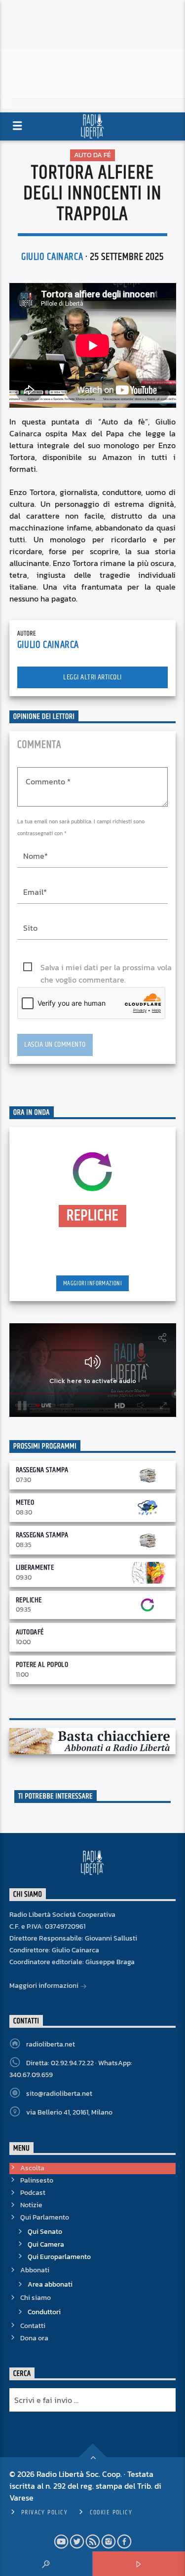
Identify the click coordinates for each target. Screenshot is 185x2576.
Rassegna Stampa (42, 1470)
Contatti (33, 2326)
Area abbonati (50, 2284)
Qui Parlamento (45, 2217)
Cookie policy (111, 2512)
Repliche (29, 1600)
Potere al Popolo (42, 1665)
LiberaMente (35, 1568)
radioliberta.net (51, 2044)
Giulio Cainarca (52, 257)
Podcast (33, 2193)
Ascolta (32, 2168)
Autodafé (30, 1632)
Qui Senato (45, 2232)
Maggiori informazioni (92, 1283)
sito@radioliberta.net (59, 2094)
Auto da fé (92, 155)
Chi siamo (36, 2298)
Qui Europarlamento (59, 2257)
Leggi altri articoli (92, 677)
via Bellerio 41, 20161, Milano (69, 2112)
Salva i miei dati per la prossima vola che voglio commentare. (106, 968)
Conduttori (44, 2312)
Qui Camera (46, 2244)
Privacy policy (44, 2512)
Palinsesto (37, 2180)
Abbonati (35, 2270)
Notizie (31, 2205)
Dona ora (34, 2338)
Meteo (25, 1502)
